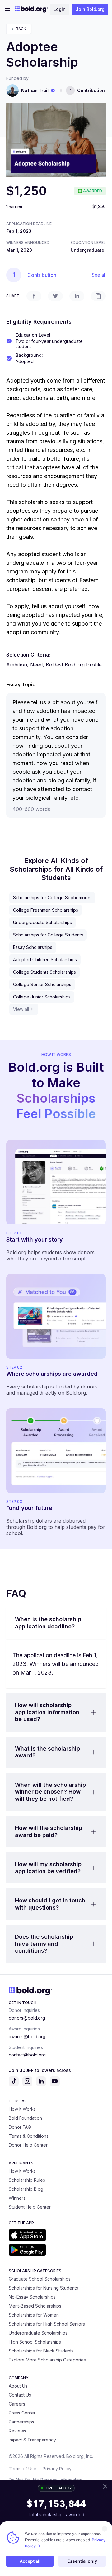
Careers (17, 2404)
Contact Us (20, 2395)
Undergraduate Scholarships (42, 922)
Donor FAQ (20, 2127)
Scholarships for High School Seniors (47, 2324)
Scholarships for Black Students (41, 2351)
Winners (17, 2198)
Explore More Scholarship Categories (47, 2360)
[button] (56, 1623)
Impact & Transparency (32, 2440)
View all (21, 1009)
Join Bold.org (90, 9)
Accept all (30, 2561)
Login (60, 9)
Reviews (17, 2431)
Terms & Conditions (29, 2136)
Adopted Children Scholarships (45, 960)
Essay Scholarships (33, 947)
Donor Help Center (28, 2145)
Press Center (22, 2413)
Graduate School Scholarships (40, 2279)
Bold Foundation (25, 2118)
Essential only (82, 2561)
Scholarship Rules (27, 2180)
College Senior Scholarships (42, 984)
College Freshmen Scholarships (46, 910)
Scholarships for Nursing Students (43, 2288)
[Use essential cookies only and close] (105, 2529)
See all (99, 275)
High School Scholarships (35, 2342)
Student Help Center (30, 2207)
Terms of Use (23, 2469)
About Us (18, 2386)
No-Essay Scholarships (32, 2297)
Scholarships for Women (34, 2315)
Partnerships (21, 2422)
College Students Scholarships (44, 972)
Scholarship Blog (26, 2189)
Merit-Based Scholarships (35, 2306)
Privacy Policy (57, 2469)
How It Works (22, 2109)
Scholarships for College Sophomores (52, 898)
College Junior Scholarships (42, 997)
